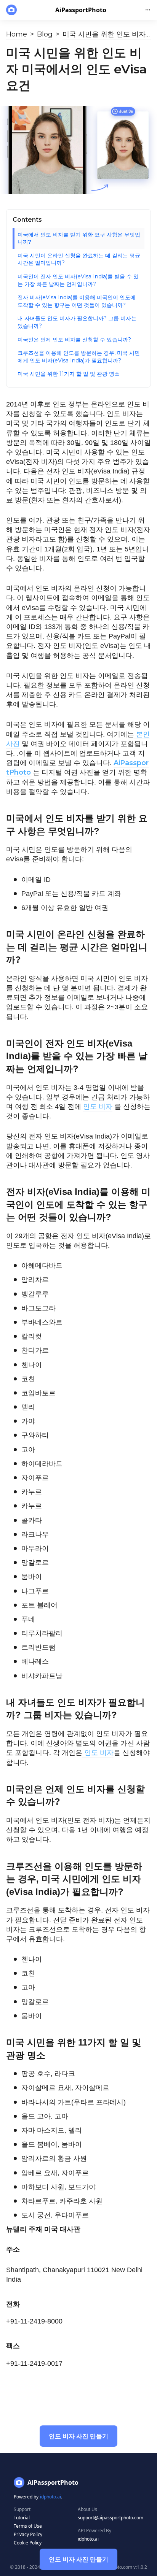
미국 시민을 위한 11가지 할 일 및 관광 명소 (69, 374)
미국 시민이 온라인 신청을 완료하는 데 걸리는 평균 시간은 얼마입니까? (79, 259)
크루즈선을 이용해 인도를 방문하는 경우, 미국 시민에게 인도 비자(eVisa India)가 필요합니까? (79, 357)
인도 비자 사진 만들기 (78, 2559)
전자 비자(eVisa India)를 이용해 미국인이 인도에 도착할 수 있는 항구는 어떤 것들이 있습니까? (77, 301)
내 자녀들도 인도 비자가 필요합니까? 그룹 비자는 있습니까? (77, 322)
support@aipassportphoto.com (111, 2518)
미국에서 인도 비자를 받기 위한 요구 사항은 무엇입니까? (79, 238)
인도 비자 (98, 1107)
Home (17, 34)
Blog (45, 34)
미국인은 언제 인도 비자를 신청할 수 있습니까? (74, 340)
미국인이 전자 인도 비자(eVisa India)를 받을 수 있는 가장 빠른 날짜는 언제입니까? (78, 280)
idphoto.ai (50, 2497)
